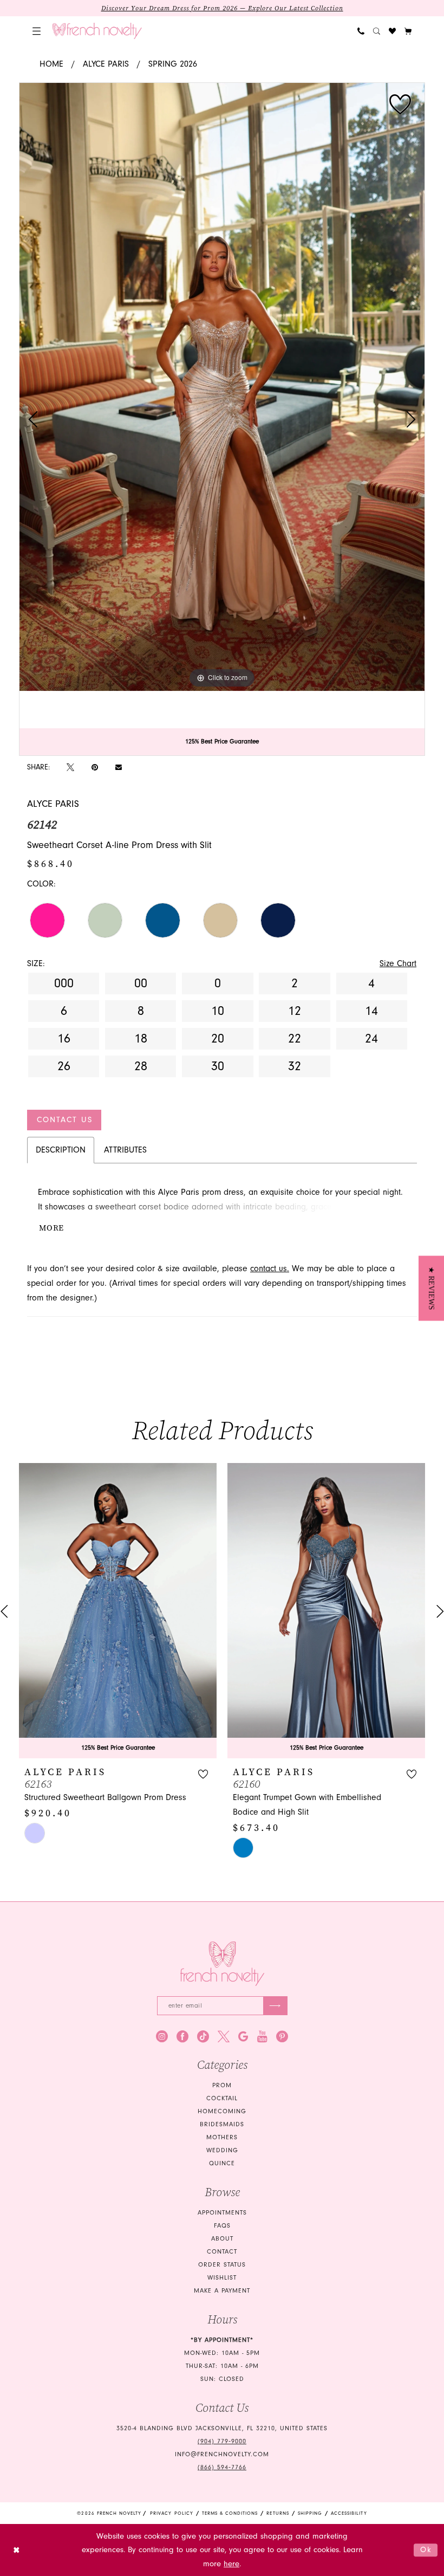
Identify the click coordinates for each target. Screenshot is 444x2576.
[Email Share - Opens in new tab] (119, 767)
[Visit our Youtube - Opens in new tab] (262, 2036)
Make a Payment (222, 2291)
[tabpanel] (222, 387)
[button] (37, 31)
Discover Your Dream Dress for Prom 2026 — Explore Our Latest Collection (222, 8)
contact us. (270, 1268)
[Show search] (377, 31)
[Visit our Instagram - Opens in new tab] (162, 2036)
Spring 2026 (173, 64)
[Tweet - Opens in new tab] (70, 767)
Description (61, 1150)
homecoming (222, 2111)
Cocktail (222, 2098)
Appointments (222, 2213)
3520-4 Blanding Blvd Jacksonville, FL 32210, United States (222, 2428)
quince (222, 2163)
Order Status (222, 2265)
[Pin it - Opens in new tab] (95, 767)
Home (51, 64)
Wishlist (222, 2278)
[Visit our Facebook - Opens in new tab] (182, 2036)
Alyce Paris (106, 64)
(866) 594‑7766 (222, 2467)
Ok (426, 2550)
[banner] (97, 31)
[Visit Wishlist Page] (392, 31)
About (222, 2239)
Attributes (125, 1150)
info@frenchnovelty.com (222, 2454)
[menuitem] (37, 31)
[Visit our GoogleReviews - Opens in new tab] (243, 2036)
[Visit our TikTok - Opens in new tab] (203, 2036)
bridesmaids (222, 2124)
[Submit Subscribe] (275, 2006)
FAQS (222, 2226)
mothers (222, 2137)
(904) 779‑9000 (222, 2441)
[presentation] (219, 1611)
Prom (222, 2085)
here (231, 2564)
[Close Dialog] (17, 2550)
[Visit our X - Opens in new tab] (224, 2036)
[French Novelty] (222, 1964)
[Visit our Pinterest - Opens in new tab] (282, 2036)
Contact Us (65, 1120)
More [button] (51, 1228)
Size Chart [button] (398, 963)
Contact (222, 2252)
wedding (222, 2150)
